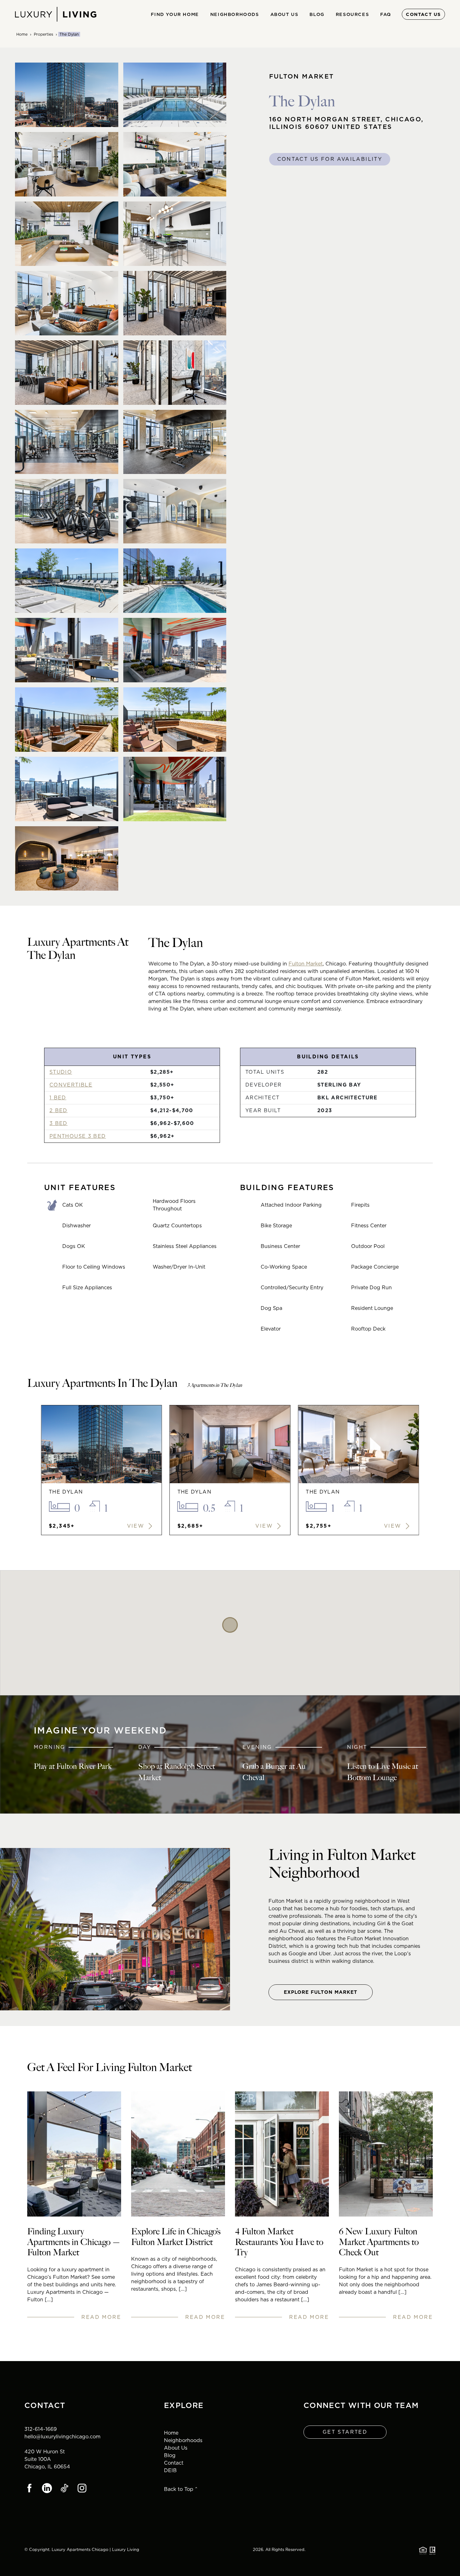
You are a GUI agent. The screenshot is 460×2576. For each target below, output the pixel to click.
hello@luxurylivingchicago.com (62, 2437)
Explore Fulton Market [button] (321, 1992)
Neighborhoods (183, 2440)
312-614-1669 (41, 2429)
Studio (61, 1072)
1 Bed (58, 1098)
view (137, 1526)
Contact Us (423, 14)
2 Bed (59, 1110)
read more (101, 2317)
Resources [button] (352, 14)
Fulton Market (306, 964)
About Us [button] (284, 14)
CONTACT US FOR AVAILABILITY (330, 159)
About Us (176, 2448)
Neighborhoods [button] (235, 14)
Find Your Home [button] (175, 14)
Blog (317, 14)
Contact (174, 2463)
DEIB (170, 2470)
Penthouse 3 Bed (78, 1136)
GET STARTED (345, 2432)
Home (22, 34)
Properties (43, 34)
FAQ (386, 14)
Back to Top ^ (181, 2489)
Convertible (71, 1085)
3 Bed (59, 1123)
